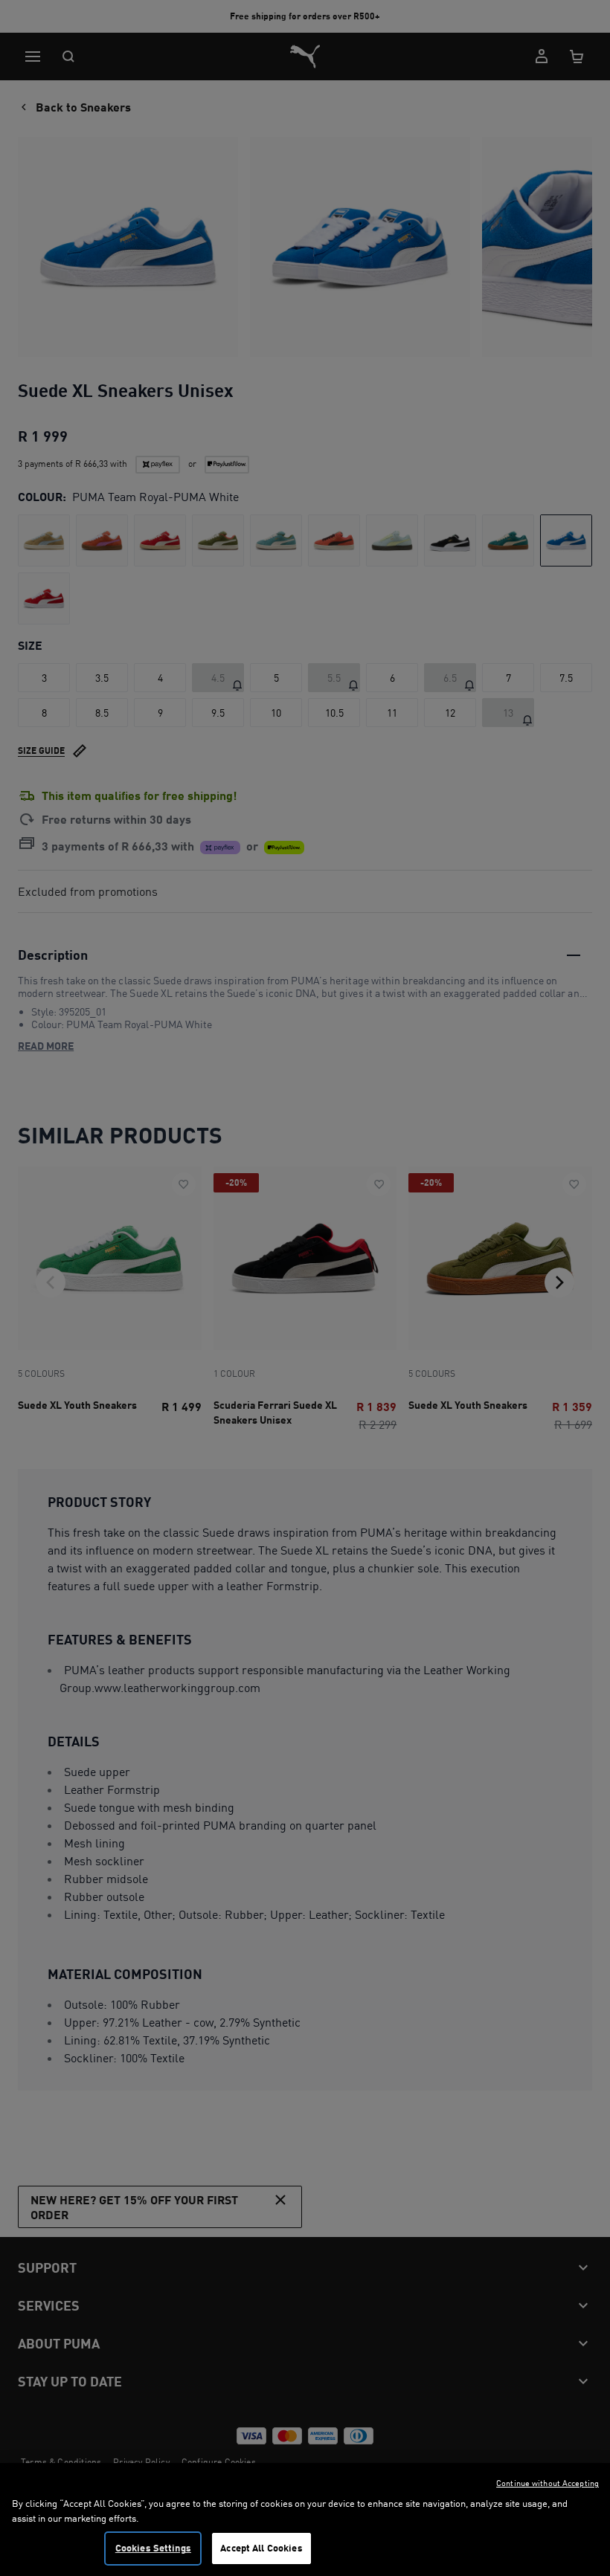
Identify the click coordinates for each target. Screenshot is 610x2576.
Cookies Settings (153, 2548)
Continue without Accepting (548, 2483)
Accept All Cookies (261, 2548)
